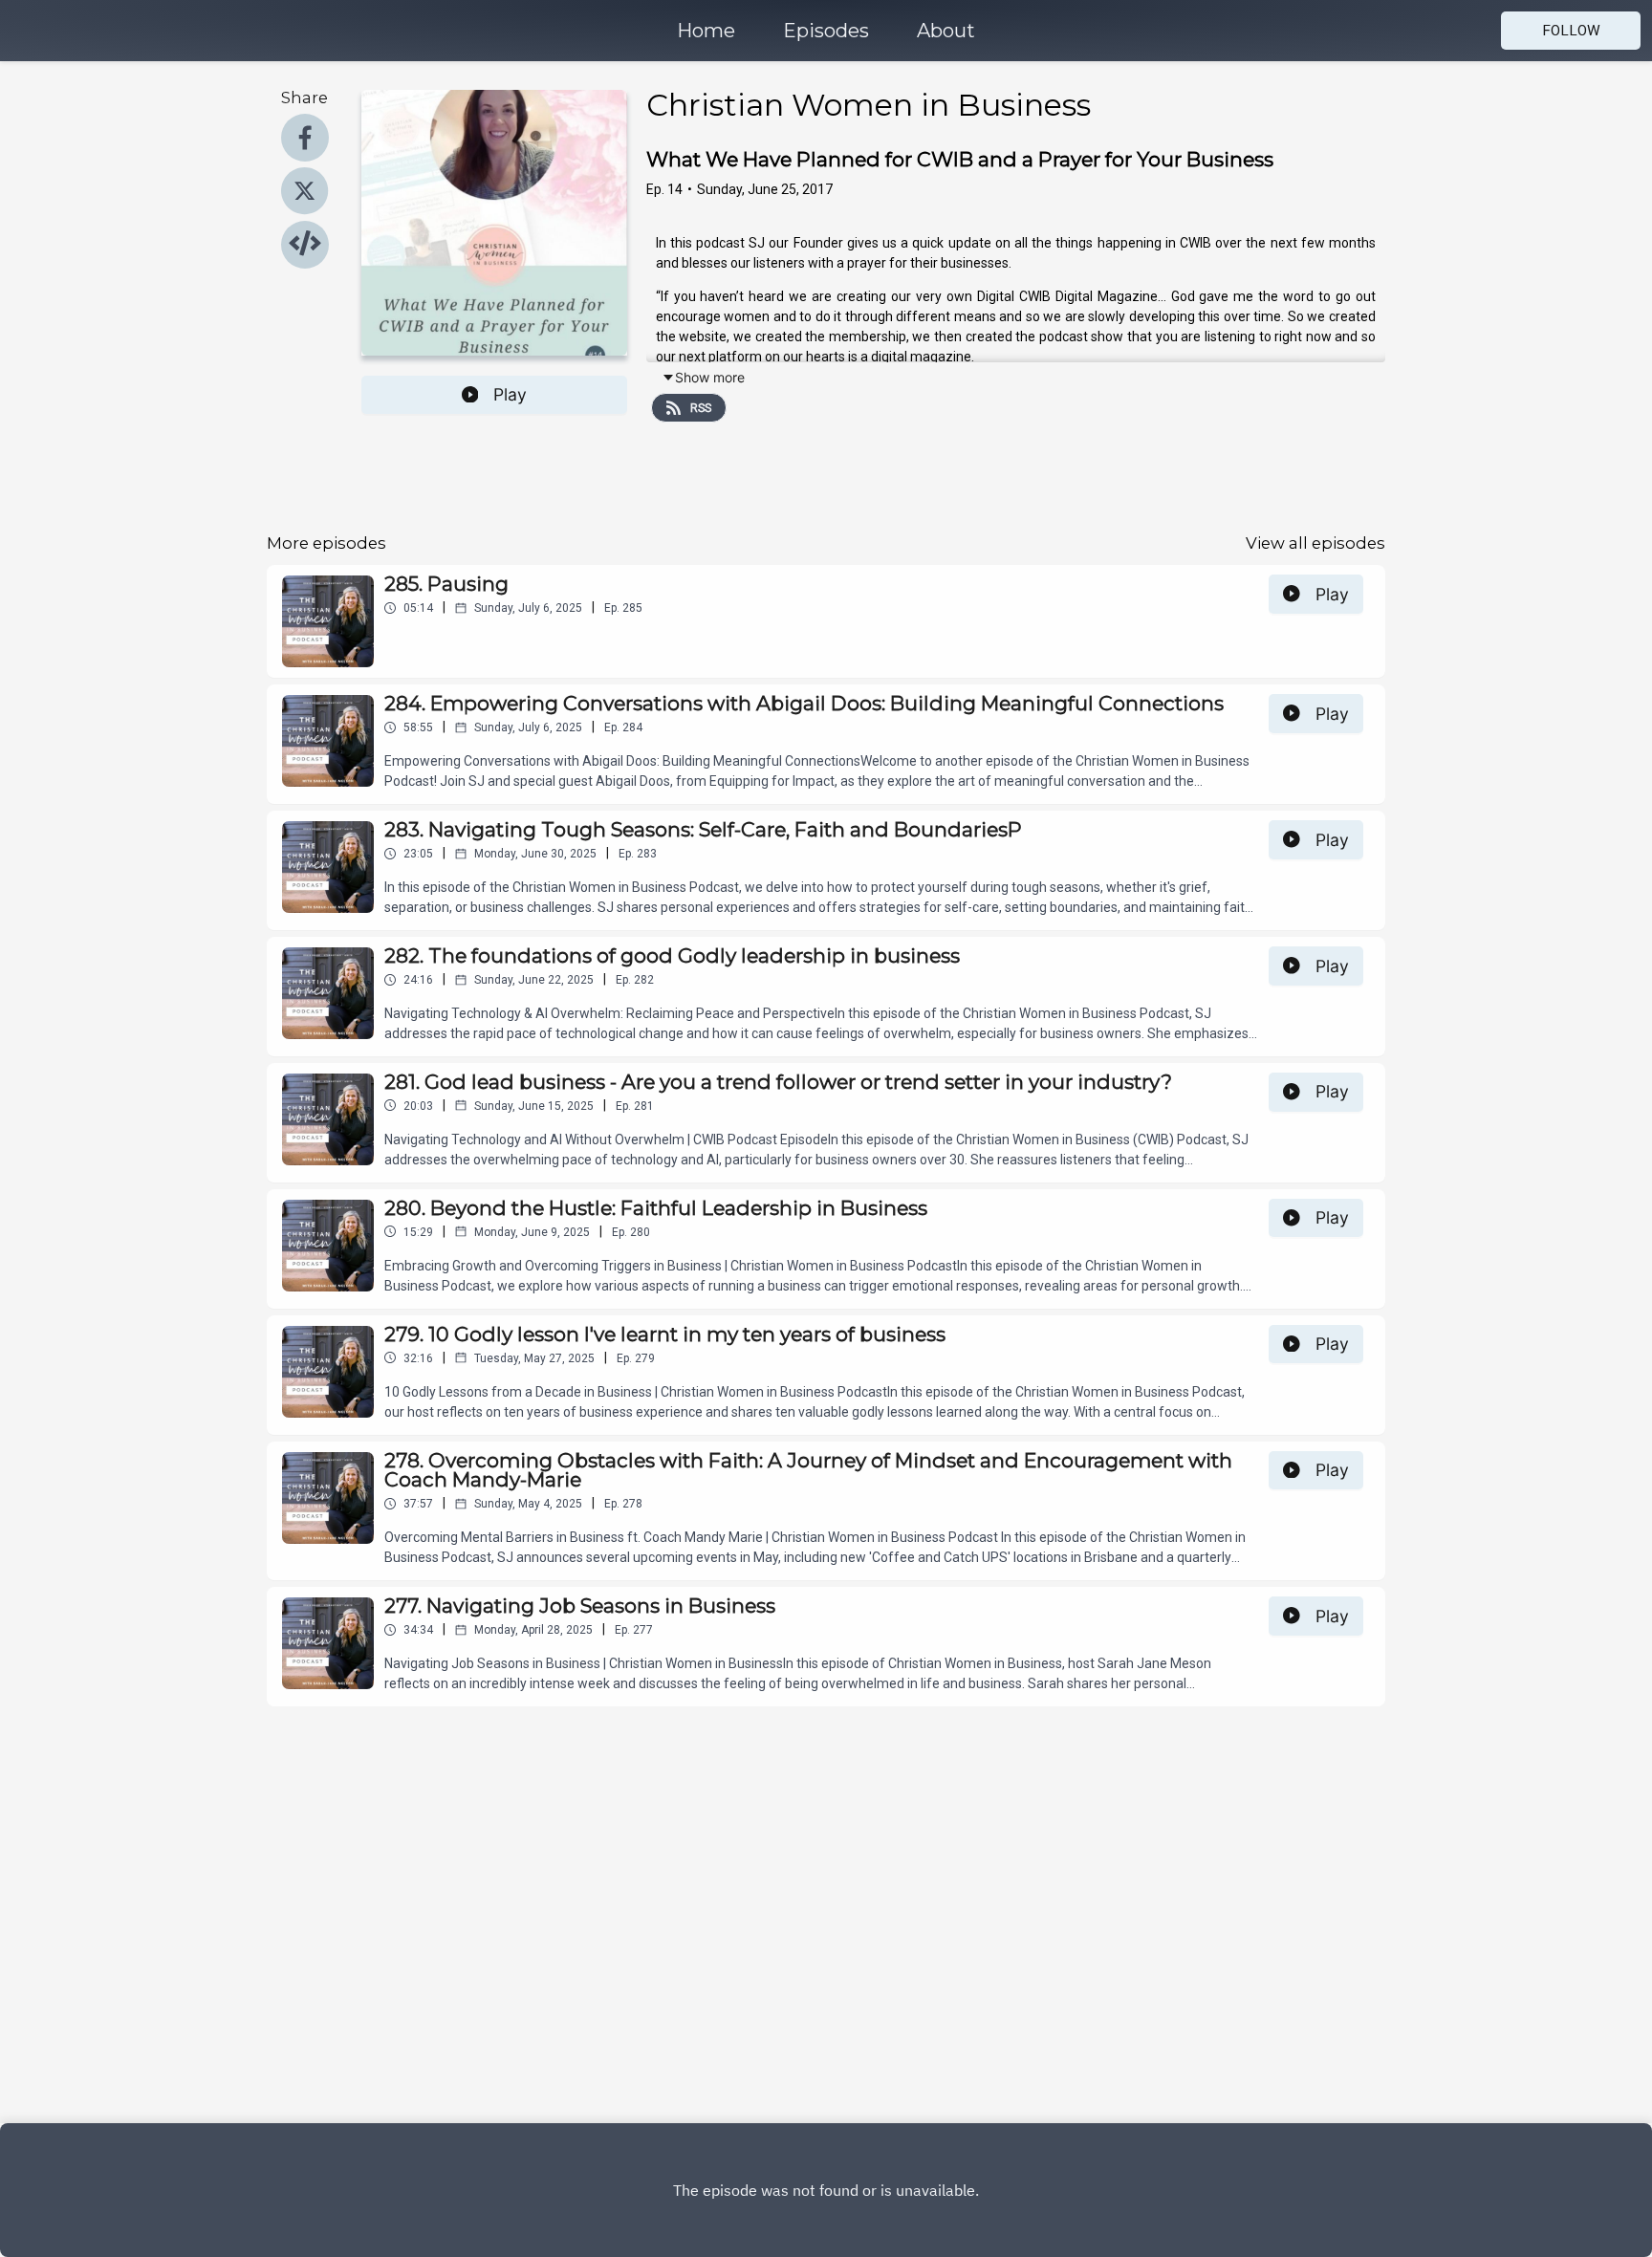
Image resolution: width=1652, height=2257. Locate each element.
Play (510, 394)
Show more (710, 377)
